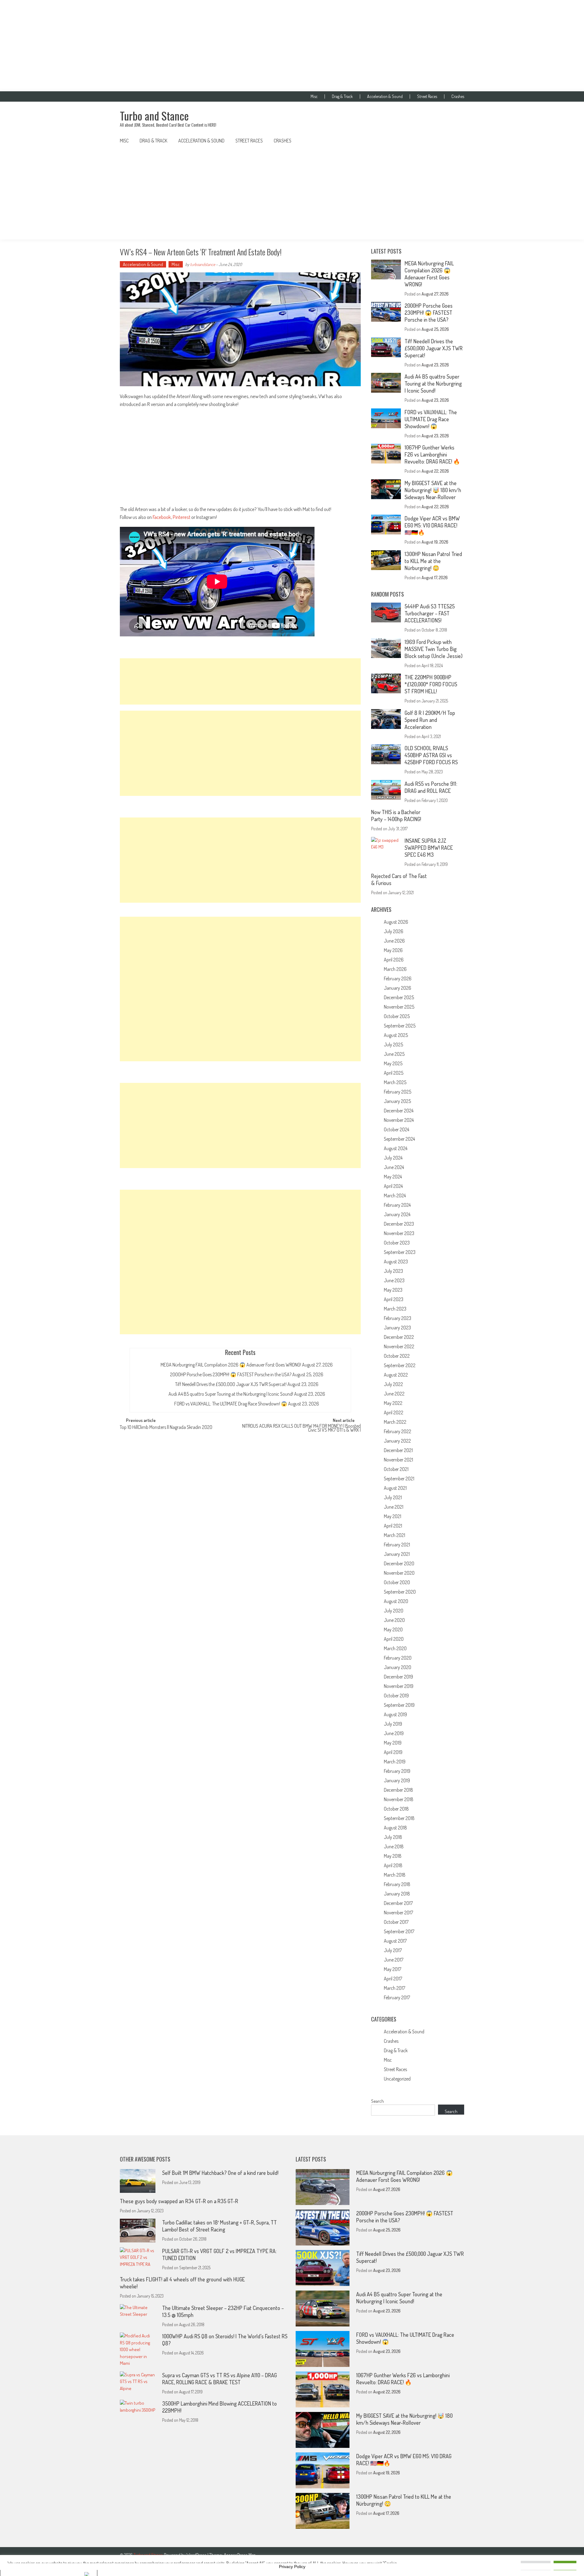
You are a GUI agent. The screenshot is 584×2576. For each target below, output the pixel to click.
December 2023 (399, 1224)
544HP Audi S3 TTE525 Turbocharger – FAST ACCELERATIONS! (430, 613)
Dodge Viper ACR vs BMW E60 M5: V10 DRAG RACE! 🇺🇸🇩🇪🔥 (432, 525)
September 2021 (399, 1479)
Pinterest (182, 517)
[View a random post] (455, 141)
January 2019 (397, 1780)
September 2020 (400, 1592)
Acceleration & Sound (385, 96)
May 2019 (393, 1743)
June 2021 (394, 1507)
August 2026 (396, 922)
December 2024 (399, 1111)
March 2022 (395, 1422)
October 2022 (397, 1356)
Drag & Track (342, 96)
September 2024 (399, 1139)
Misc (314, 96)
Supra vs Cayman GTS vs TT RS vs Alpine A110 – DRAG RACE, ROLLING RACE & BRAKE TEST (219, 2379)
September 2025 (400, 1026)
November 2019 (399, 1686)
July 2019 (393, 1724)
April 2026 (394, 960)
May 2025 (393, 1063)
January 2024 (397, 1214)
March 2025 (395, 1082)
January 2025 (397, 1101)
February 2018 (397, 1884)
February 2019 (397, 1771)
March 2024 (395, 1195)
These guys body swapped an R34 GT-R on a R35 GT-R (179, 2201)
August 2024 (396, 1148)
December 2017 (398, 1903)
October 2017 (396, 1922)
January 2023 (397, 1328)
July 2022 (393, 1384)
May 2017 (393, 1969)
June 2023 (394, 1280)
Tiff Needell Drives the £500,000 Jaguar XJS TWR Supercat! (231, 1384)
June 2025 (394, 1054)
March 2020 (395, 1648)
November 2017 (398, 1913)
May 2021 (393, 1516)
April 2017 (393, 1979)
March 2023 (395, 1309)
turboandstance (203, 264)
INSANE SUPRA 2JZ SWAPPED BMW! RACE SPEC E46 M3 (429, 848)
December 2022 (399, 1337)
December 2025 (399, 997)
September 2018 (399, 1818)
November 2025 (399, 1007)
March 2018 (395, 1875)
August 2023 (396, 1262)
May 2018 (393, 1856)
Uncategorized (397, 2079)
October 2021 (396, 1469)
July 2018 (393, 1837)
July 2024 (393, 1158)
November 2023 (399, 1233)
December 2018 (398, 1790)
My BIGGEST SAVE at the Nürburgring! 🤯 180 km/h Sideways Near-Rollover (433, 490)
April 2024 (393, 1186)
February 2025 (398, 1092)
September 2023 (400, 1252)
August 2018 (395, 1828)
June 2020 (394, 1620)
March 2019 (395, 1762)
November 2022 (399, 1346)
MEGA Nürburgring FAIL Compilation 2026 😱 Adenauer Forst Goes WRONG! (231, 1365)
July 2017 (393, 1950)
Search (377, 2101)
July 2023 (393, 1271)
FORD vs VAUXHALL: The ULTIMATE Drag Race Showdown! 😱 (231, 1404)
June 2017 (394, 1960)
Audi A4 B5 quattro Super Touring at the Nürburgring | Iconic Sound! (231, 1394)
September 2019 (399, 1705)
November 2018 (399, 1799)
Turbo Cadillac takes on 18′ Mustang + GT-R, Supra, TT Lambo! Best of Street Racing (219, 2226)
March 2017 (395, 1988)
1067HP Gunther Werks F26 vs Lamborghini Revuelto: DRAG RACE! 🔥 (432, 454)
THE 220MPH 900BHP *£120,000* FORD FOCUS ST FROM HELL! (431, 684)
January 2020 (398, 1667)
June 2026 (394, 941)
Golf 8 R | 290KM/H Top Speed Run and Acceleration (430, 720)
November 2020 (399, 1573)
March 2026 (395, 969)
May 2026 (393, 950)
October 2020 (397, 1582)
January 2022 (397, 1441)
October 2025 (397, 1016)
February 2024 (397, 1205)
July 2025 (393, 1045)
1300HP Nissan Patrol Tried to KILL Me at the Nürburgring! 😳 (433, 561)
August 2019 (395, 1714)
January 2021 (397, 1554)
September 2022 (400, 1365)
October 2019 (396, 1696)
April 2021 (393, 1526)
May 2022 (393, 1403)
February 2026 (398, 978)
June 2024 (394, 1167)
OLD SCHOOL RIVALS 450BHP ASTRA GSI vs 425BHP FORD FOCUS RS (431, 755)
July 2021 (393, 1497)
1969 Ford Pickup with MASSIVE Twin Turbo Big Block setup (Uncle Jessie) (434, 649)
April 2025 (394, 1073)
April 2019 (393, 1752)
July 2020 (394, 1611)
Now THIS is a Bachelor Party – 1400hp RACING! (396, 815)
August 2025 (396, 1035)
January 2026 (398, 988)
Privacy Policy (292, 2567)
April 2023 (394, 1299)
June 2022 (394, 1394)
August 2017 (395, 1941)
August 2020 (396, 1601)
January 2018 (397, 1894)
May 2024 (393, 1177)
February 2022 (398, 1431)
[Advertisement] (292, 46)
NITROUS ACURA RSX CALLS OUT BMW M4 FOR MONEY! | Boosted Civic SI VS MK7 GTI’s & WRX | (301, 1428)
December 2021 (398, 1450)
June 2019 (394, 1733)
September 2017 (399, 1931)
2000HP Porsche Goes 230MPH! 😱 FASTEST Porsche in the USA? (231, 1374)
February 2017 (397, 1997)
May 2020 (393, 1629)
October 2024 (396, 1129)
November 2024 (399, 1120)
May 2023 (393, 1290)
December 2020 (399, 1563)
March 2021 (395, 1535)
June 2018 (394, 1846)
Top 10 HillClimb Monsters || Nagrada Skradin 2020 (166, 1428)
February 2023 (398, 1318)
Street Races (427, 96)
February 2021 (397, 1545)
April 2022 (394, 1412)
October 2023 (397, 1243)
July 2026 (394, 931)
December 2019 (398, 1677)
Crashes (458, 96)
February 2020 (398, 1658)
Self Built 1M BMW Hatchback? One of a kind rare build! (220, 2173)
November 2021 (398, 1460)
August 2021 (395, 1488)
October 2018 (396, 1809)
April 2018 (393, 1865)
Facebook (162, 517)
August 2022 (396, 1375)
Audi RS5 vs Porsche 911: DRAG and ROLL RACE (431, 787)
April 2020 (394, 1639)
